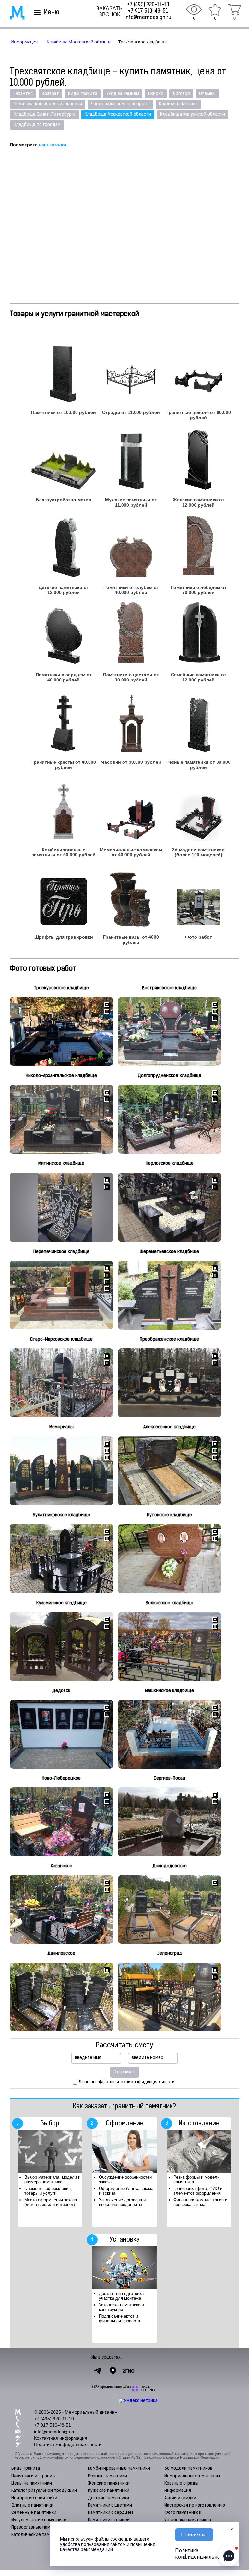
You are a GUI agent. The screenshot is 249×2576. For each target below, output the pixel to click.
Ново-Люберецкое (61, 1778)
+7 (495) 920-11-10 (148, 5)
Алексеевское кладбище (169, 1427)
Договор (181, 94)
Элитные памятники (32, 2506)
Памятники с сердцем (110, 2513)
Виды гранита (83, 94)
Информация (178, 2491)
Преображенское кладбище (169, 1340)
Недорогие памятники (34, 2498)
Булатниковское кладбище (61, 1515)
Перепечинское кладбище (61, 1252)
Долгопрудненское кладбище (170, 1076)
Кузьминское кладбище (61, 1603)
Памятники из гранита (34, 2476)
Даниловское (61, 1954)
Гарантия (23, 94)
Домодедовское (170, 1866)
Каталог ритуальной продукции (44, 2491)
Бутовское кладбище (169, 1515)
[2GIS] (128, 2371)
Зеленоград (169, 1954)
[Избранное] (215, 9)
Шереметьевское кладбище (169, 1252)
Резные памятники (107, 2476)
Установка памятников (188, 2520)
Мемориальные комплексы (192, 2476)
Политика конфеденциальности (48, 104)
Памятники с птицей (109, 2520)
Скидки (156, 94)
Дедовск (61, 1691)
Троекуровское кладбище (61, 988)
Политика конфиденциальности (68, 2444)
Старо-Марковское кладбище (61, 1340)
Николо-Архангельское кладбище (61, 1076)
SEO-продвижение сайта (111, 2387)
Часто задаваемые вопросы (120, 104)
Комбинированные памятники (119, 2469)
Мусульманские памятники (39, 2520)
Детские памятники (108, 2498)
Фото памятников (183, 2513)
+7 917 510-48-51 (148, 11)
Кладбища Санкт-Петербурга (45, 114)
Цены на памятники (32, 2484)
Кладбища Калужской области (193, 114)
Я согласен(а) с (127, 2082)
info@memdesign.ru (148, 18)
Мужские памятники (109, 2491)
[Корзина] (234, 9)
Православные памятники (38, 2528)
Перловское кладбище (170, 1164)
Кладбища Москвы (178, 104)
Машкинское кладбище (169, 1691)
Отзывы (207, 94)
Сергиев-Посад (170, 1778)
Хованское (61, 1866)
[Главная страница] (13, 13)
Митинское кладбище (61, 1164)
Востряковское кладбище (169, 988)
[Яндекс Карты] (113, 2371)
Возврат (50, 94)
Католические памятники (38, 2535)
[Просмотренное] (194, 9)
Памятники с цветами (110, 2506)
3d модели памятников (188, 2469)
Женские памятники (109, 2484)
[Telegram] (97, 2371)
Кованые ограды (181, 2484)
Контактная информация (61, 2438)
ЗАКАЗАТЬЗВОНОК (109, 11)
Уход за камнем (123, 94)
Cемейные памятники (34, 2513)
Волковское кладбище (169, 1603)
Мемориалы (61, 1427)
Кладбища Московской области (118, 114)
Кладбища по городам (37, 125)
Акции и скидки (180, 2498)
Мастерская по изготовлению (195, 2506)
